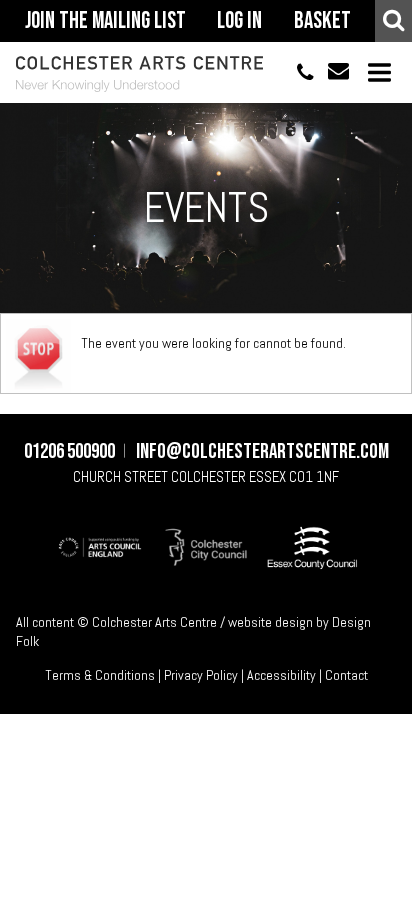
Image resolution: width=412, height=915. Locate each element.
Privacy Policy (201, 675)
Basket (322, 21)
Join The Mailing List (105, 21)
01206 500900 (296, 72)
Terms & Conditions (100, 675)
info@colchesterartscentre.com (331, 72)
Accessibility (281, 675)
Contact (346, 675)
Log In (239, 21)
